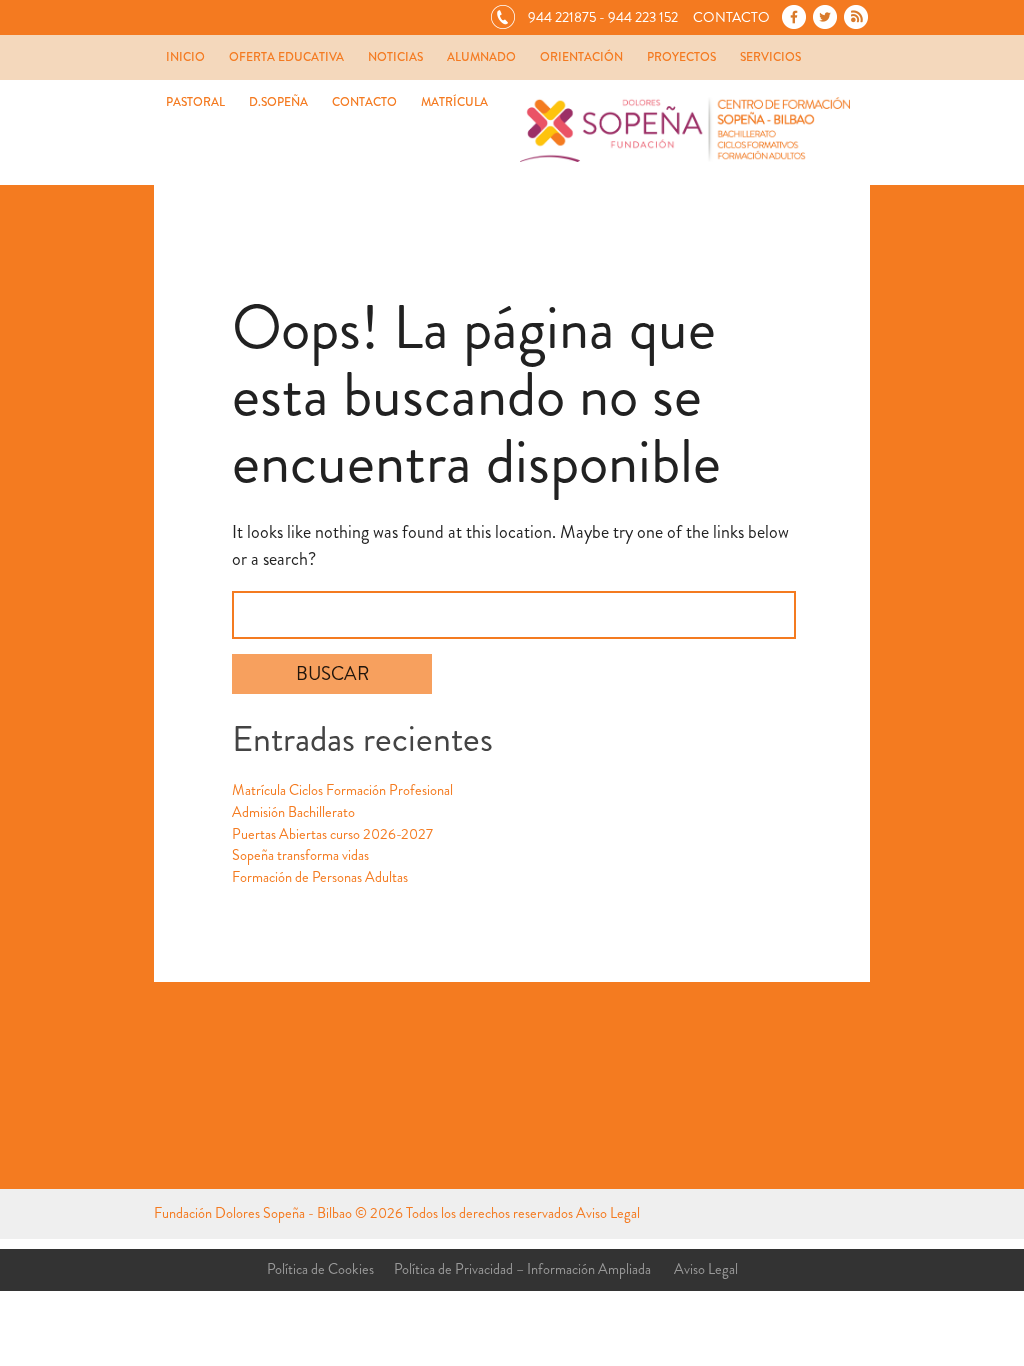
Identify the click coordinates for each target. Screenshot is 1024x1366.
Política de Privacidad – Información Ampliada (522, 1269)
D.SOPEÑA (278, 102)
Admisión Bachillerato (293, 812)
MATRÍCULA (454, 102)
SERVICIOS (770, 57)
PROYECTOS (681, 57)
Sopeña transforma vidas (300, 855)
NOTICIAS (395, 57)
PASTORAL (195, 102)
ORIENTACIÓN (581, 57)
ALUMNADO (481, 57)
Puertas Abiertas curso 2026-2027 (332, 834)
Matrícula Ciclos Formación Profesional (342, 790)
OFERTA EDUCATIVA (286, 57)
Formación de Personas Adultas (320, 877)
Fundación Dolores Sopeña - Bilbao (253, 1213)
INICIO (185, 57)
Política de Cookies (320, 1269)
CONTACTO (364, 102)
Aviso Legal (608, 1213)
